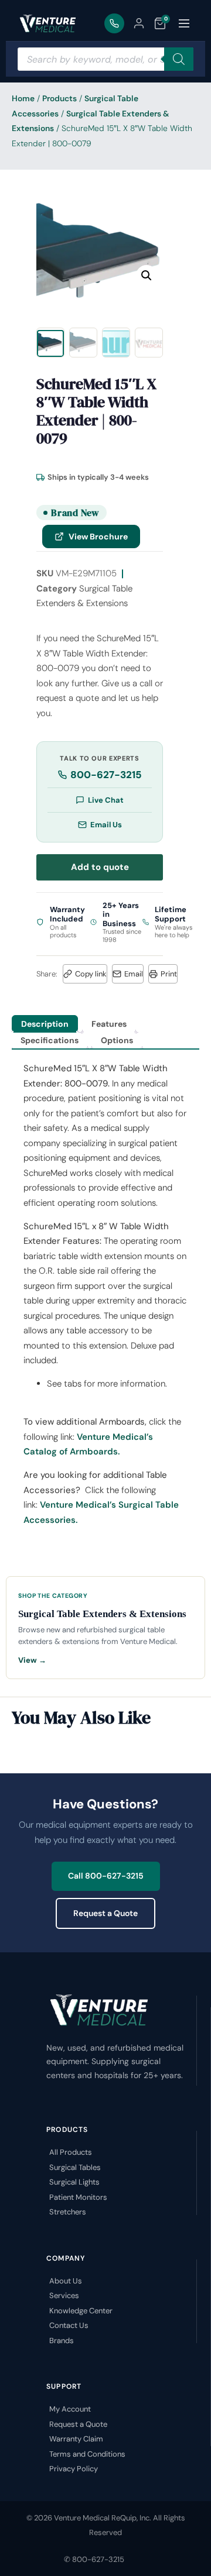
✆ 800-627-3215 (94, 2559)
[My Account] (139, 23)
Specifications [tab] (50, 1040)
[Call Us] (114, 23)
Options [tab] (117, 1040)
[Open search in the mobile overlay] (105, 59)
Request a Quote (105, 1913)
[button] (147, 276)
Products (59, 98)
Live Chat (106, 800)
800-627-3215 (106, 775)
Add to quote (100, 867)
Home (23, 98)
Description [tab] (45, 1024)
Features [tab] (109, 1024)
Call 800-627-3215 (106, 1876)
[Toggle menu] (184, 23)
